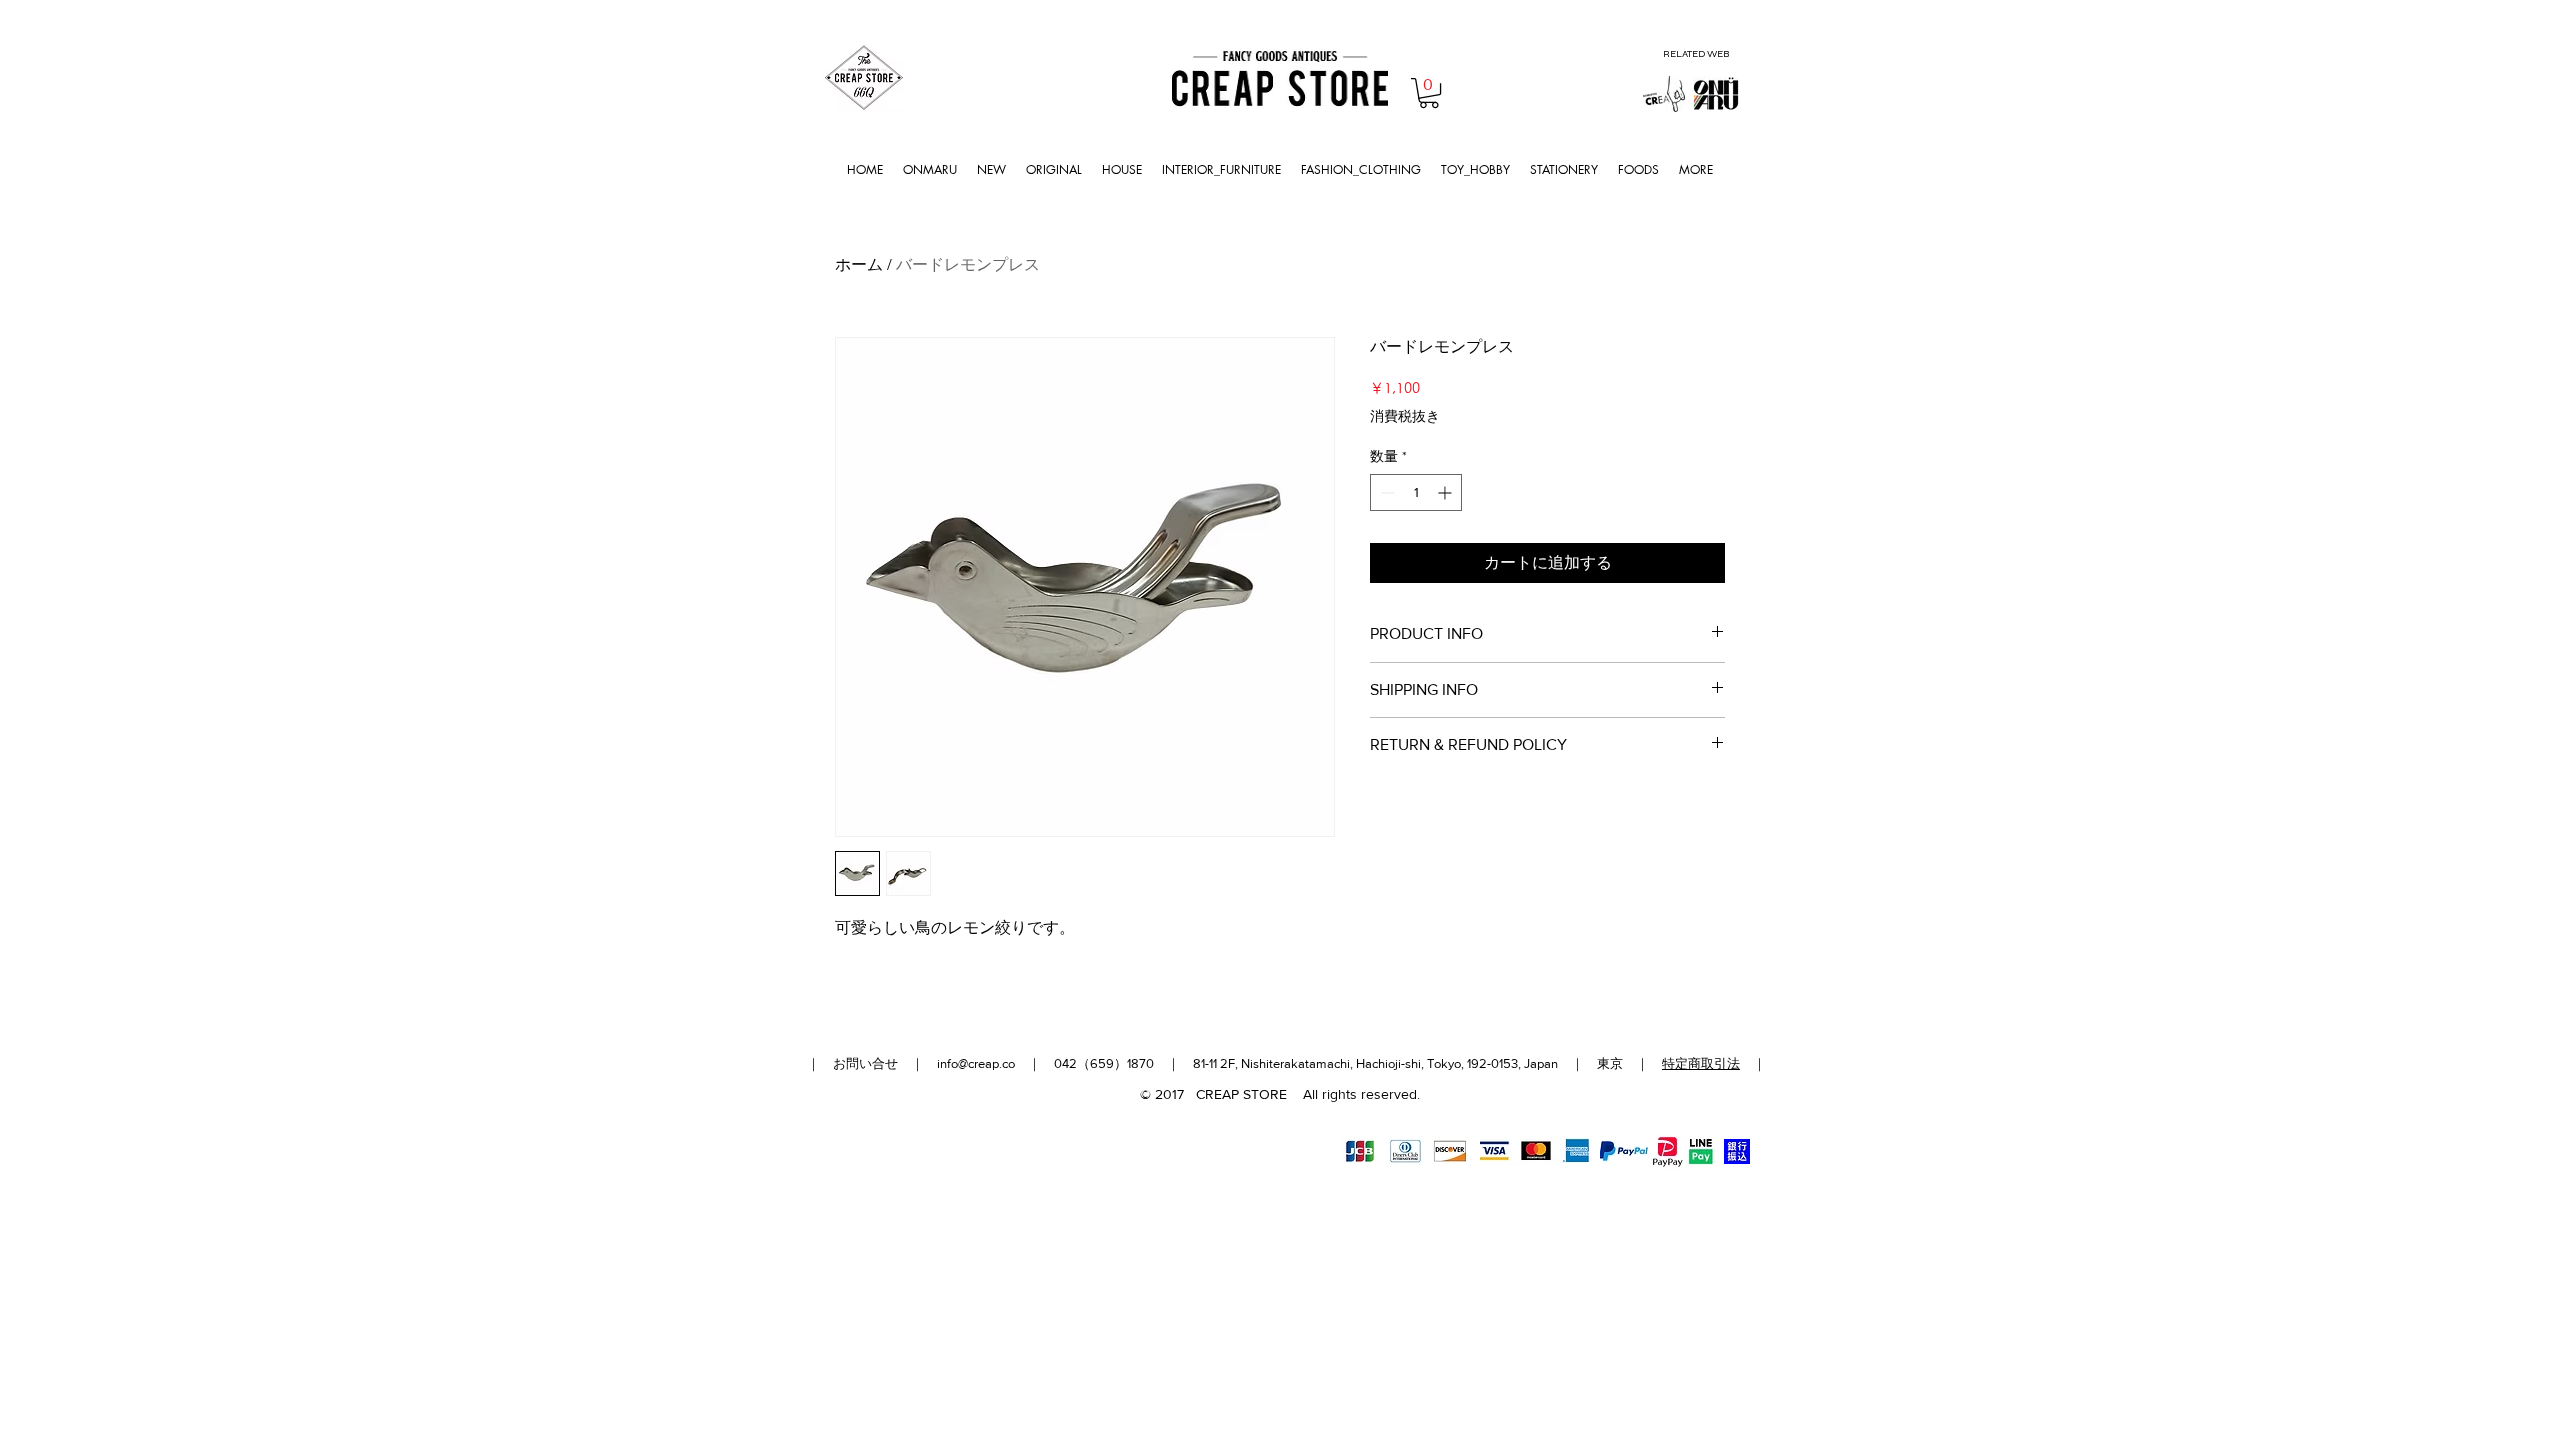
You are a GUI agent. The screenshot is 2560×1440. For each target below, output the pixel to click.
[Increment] (1446, 492)
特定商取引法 (1701, 1063)
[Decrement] (1385, 492)
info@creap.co (976, 1063)
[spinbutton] (1416, 492)
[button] (1429, 93)
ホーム (859, 264)
